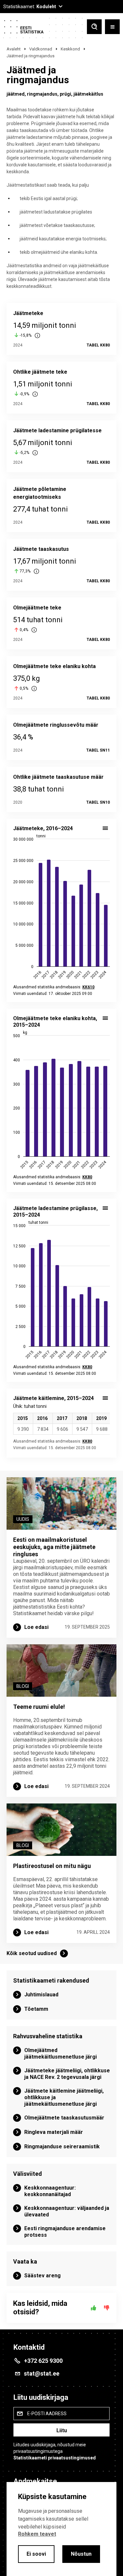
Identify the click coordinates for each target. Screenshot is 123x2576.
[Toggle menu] (112, 27)
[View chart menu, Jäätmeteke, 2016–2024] (105, 828)
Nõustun (81, 2554)
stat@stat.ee (42, 2373)
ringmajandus (42, 94)
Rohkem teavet (37, 2534)
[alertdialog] (61, 2529)
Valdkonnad (41, 49)
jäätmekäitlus (88, 94)
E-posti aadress (47, 2414)
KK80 (87, 1441)
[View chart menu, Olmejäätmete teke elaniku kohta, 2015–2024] (105, 1018)
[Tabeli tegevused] (105, 1398)
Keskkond (70, 49)
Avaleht (14, 49)
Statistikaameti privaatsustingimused (55, 2458)
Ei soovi (36, 2554)
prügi (65, 94)
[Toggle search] (94, 27)
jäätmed (16, 94)
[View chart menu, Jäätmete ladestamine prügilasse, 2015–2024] (105, 1208)
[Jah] (93, 2308)
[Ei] (107, 2308)
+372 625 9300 (43, 2361)
